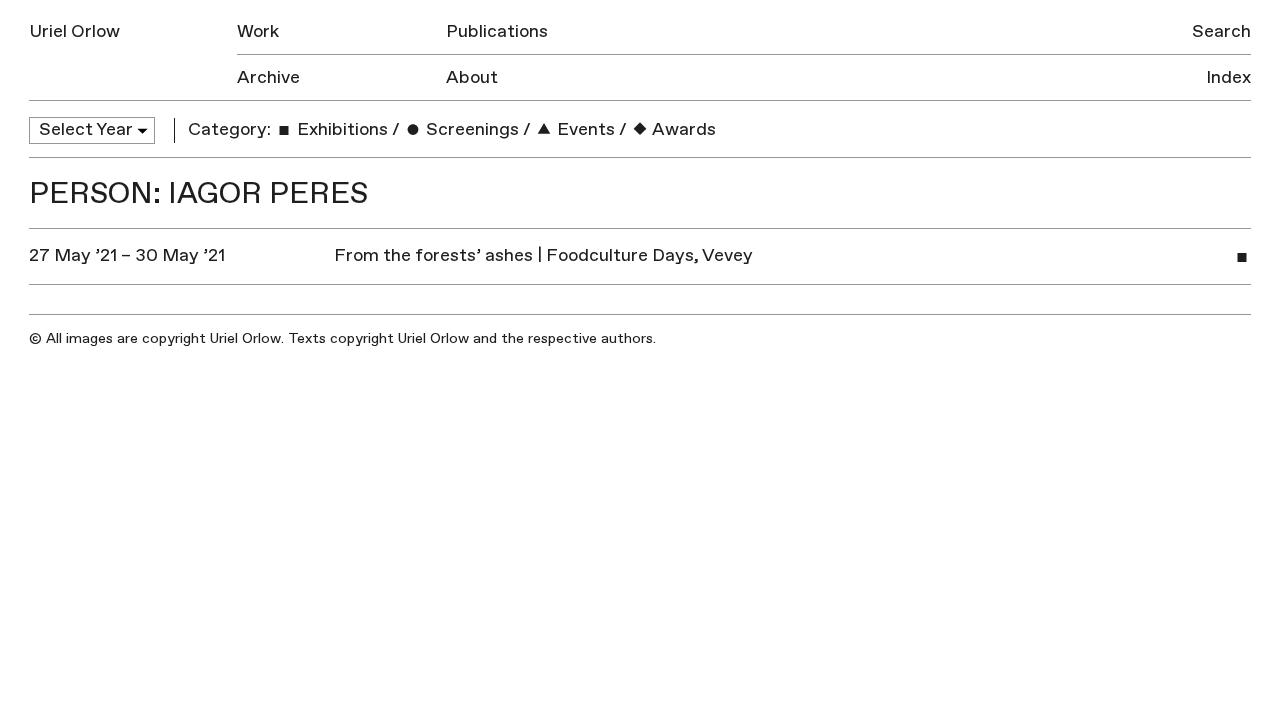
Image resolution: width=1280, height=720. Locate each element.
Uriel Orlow (74, 31)
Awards (682, 129)
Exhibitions (340, 129)
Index (1228, 77)
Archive (268, 77)
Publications (497, 31)
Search (1221, 31)
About (472, 77)
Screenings (470, 129)
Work (258, 31)
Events (584, 129)
